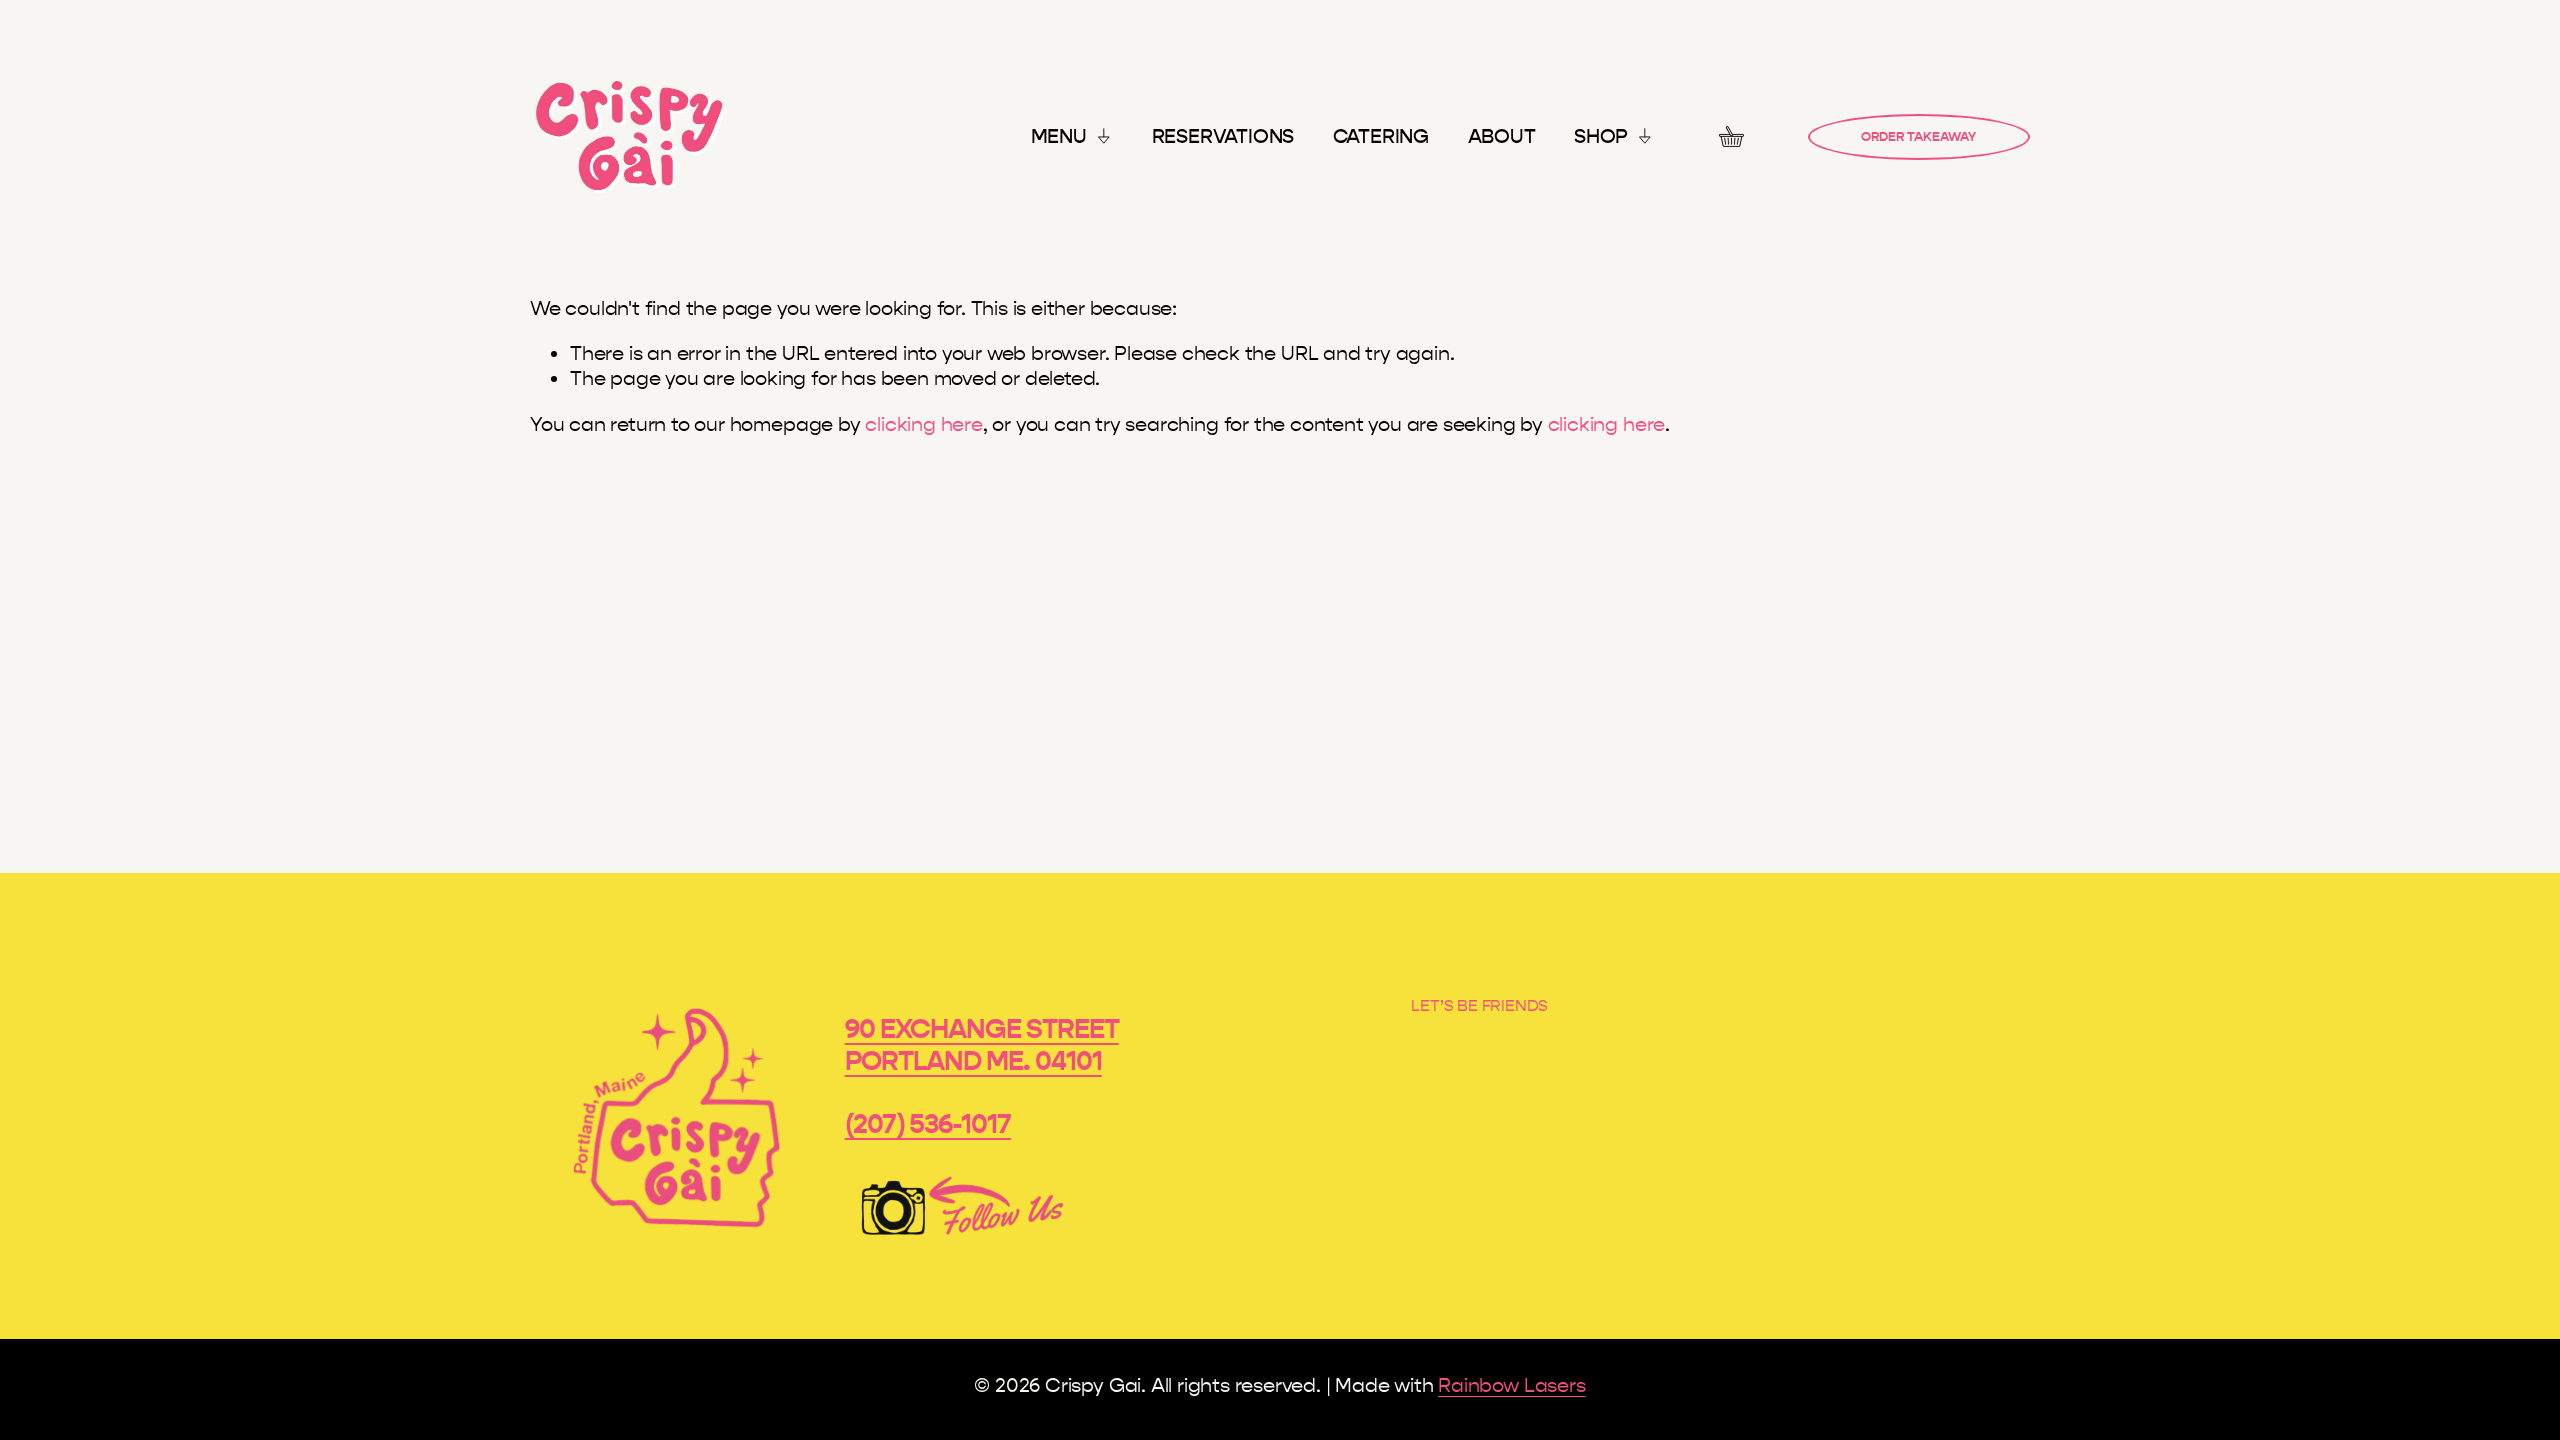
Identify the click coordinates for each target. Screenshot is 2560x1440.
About (1502, 136)
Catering (1381, 136)
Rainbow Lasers (1511, 1385)
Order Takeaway (1918, 137)
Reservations (1223, 136)
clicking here (923, 424)
